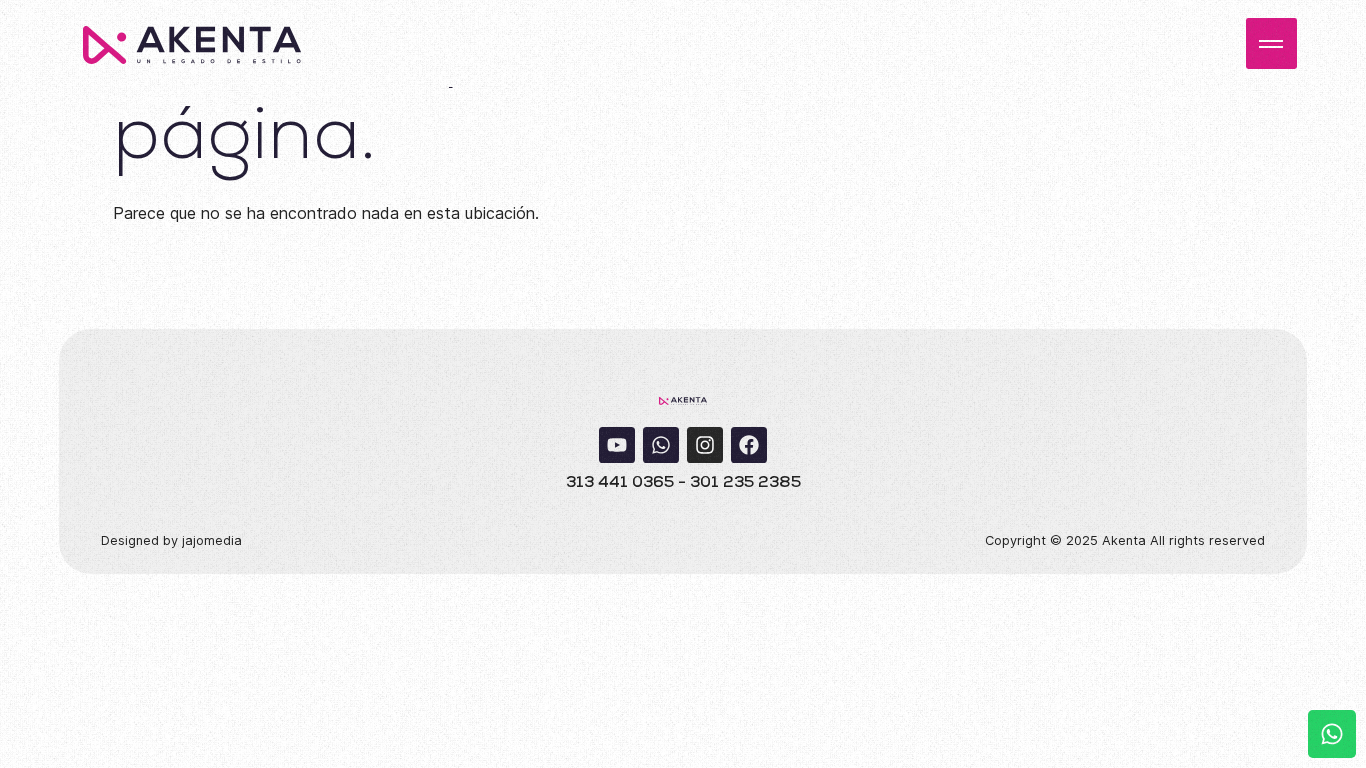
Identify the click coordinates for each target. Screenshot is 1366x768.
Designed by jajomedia (171, 540)
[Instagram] (705, 445)
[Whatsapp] (661, 445)
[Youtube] (617, 445)
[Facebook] (749, 445)
